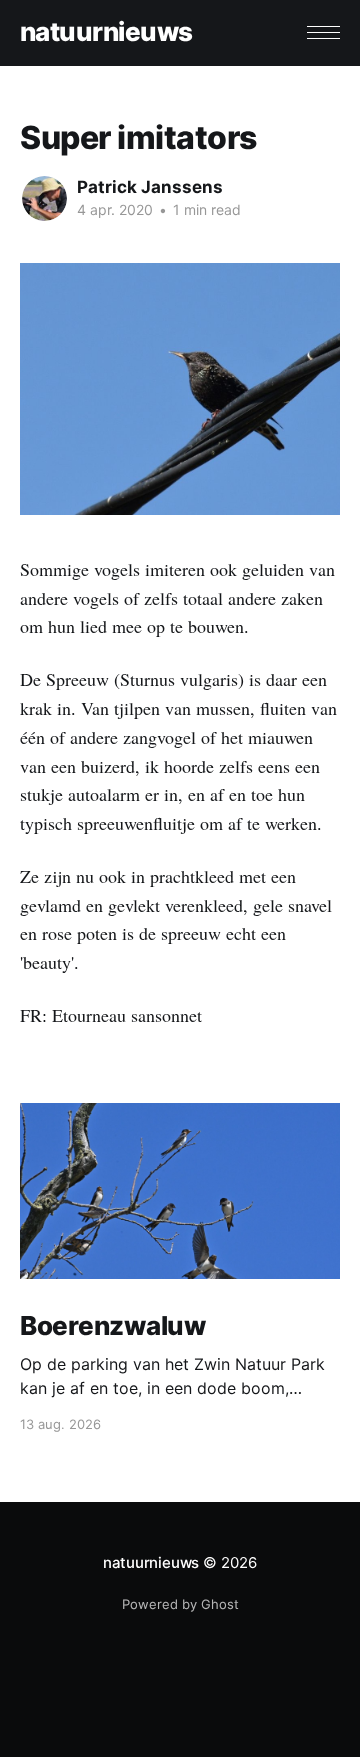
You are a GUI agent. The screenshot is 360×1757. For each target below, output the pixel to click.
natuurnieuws (106, 32)
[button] (323, 32)
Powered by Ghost (180, 1604)
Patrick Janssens (150, 187)
